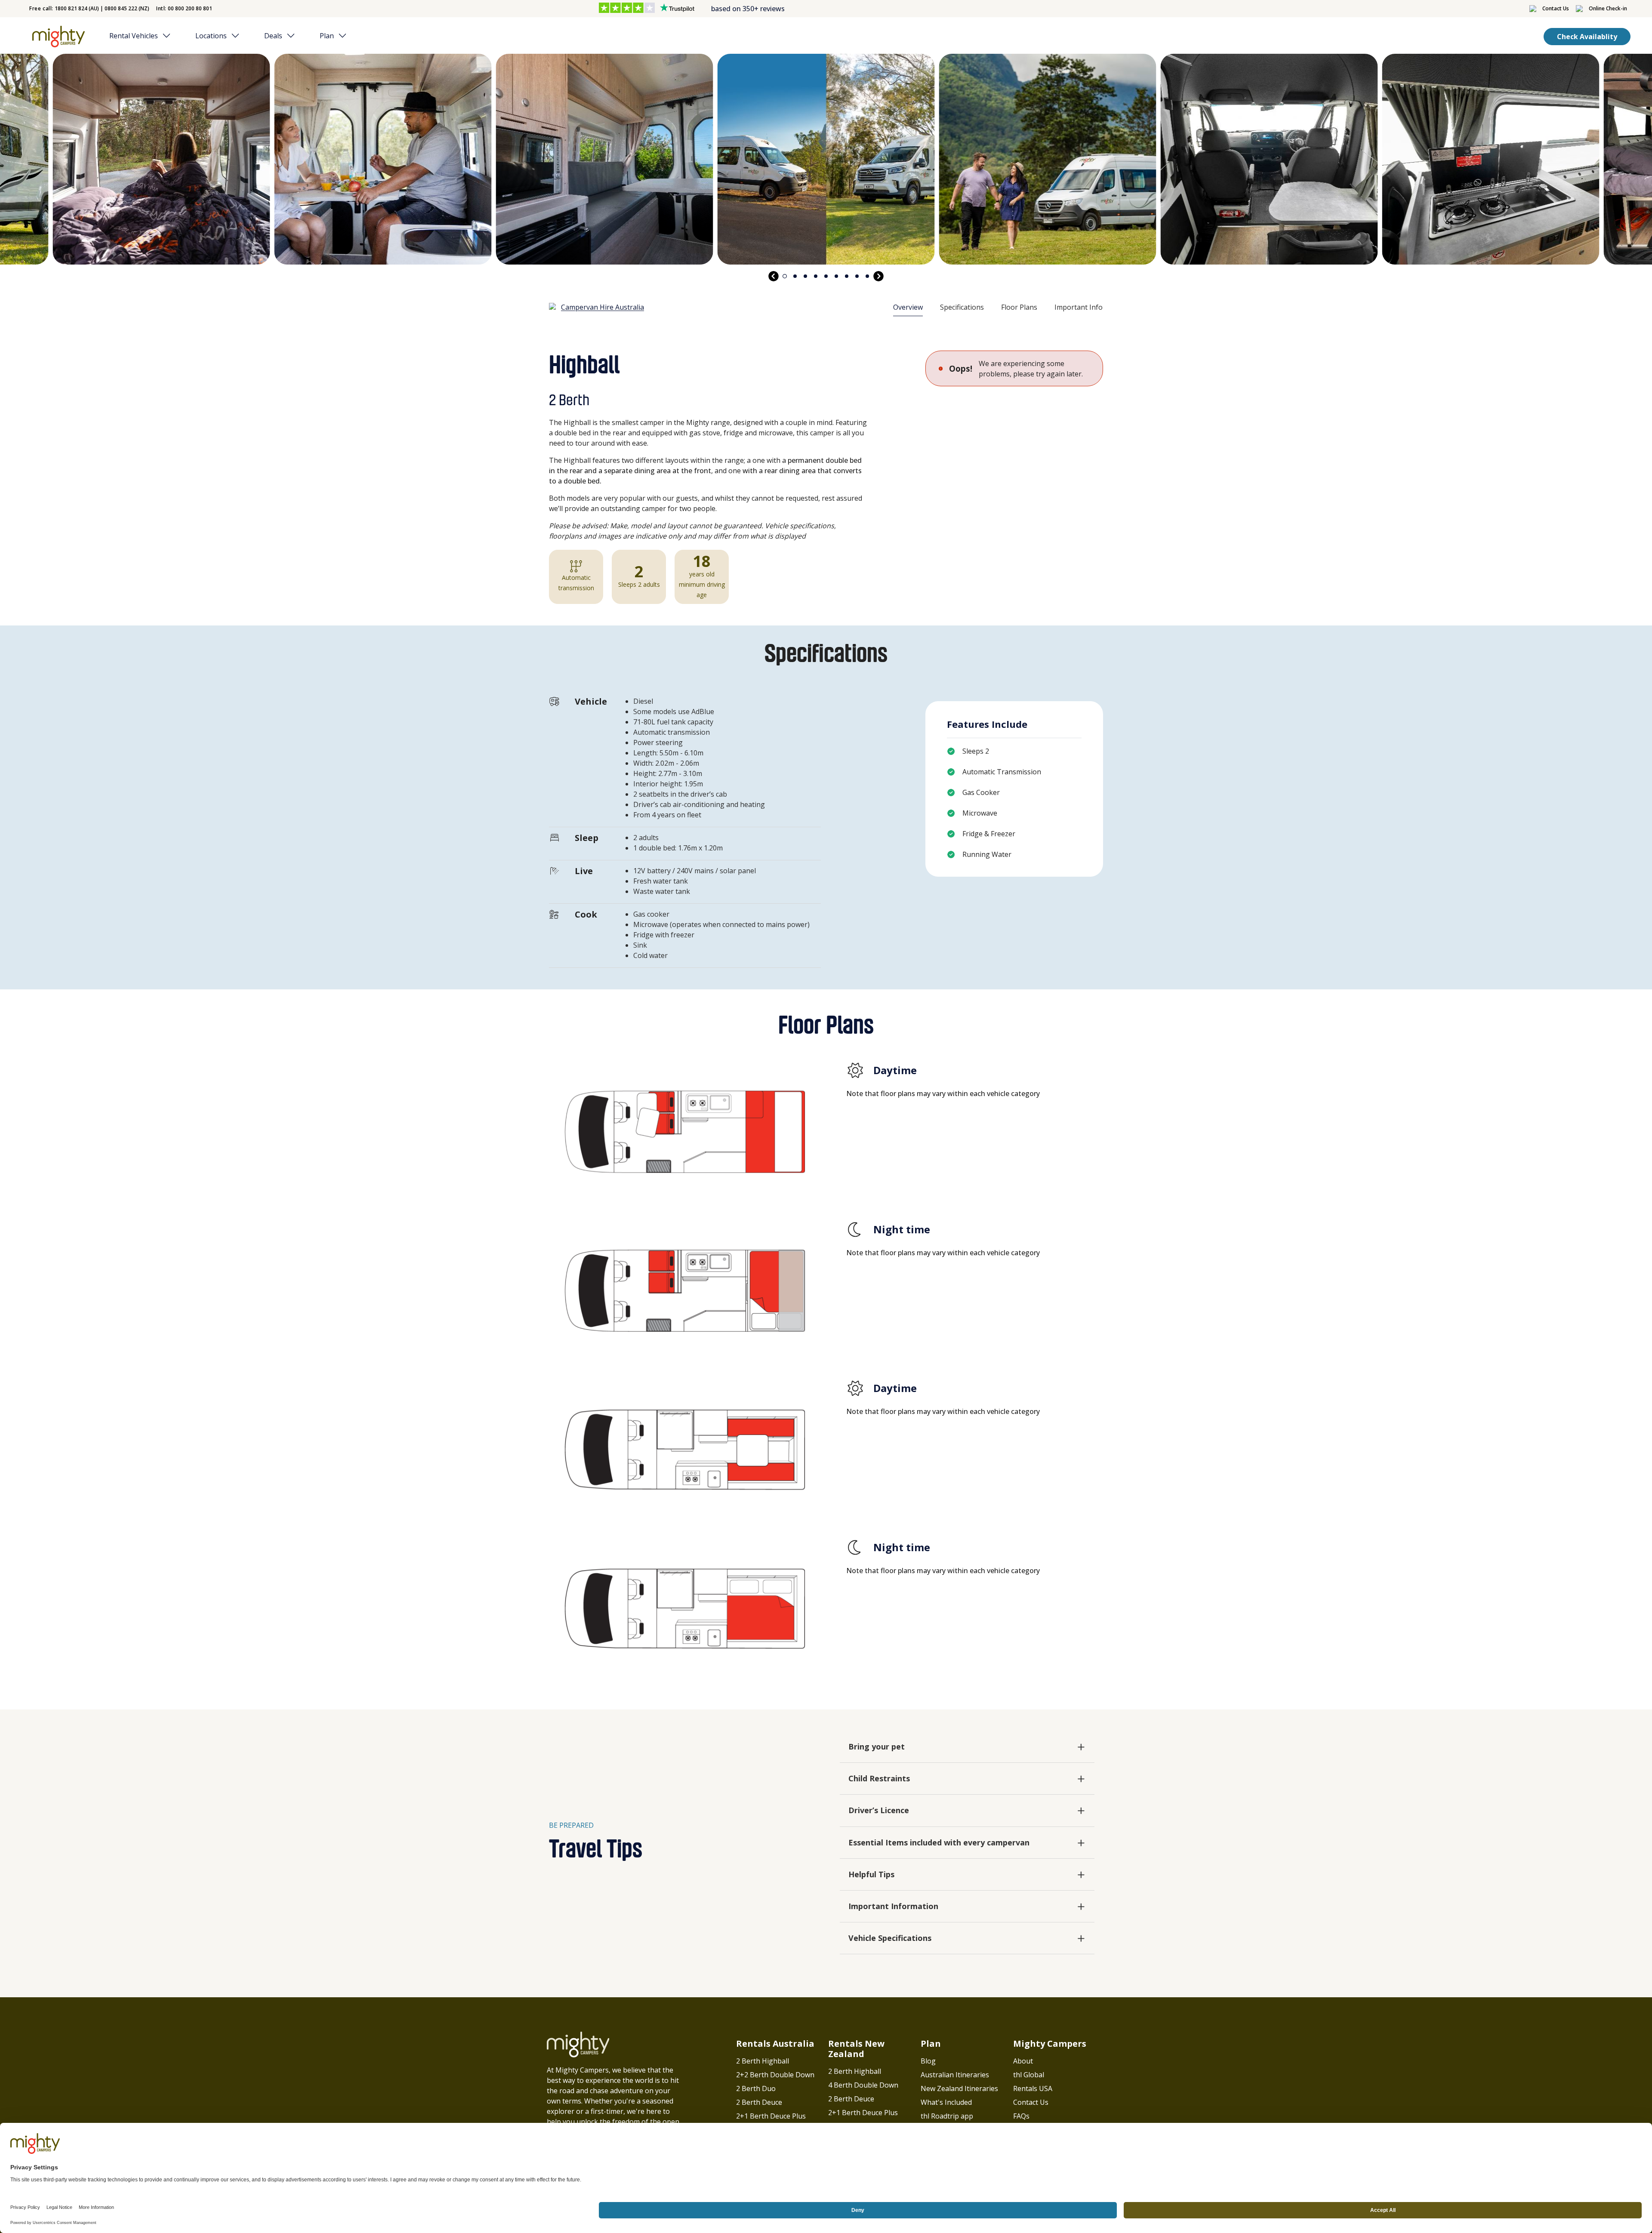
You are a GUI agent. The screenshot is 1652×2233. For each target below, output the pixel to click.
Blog (928, 2061)
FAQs (1021, 2116)
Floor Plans (1019, 307)
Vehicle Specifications (890, 1938)
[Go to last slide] (774, 276)
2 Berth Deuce (759, 2102)
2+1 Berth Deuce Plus (771, 2116)
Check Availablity (1587, 37)
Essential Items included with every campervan (939, 1842)
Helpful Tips (871, 1874)
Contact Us (1031, 2102)
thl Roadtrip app (947, 2116)
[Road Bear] (57, 37)
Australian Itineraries (955, 2075)
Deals (273, 36)
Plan (327, 36)
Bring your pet (877, 1746)
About (1023, 2061)
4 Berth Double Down (863, 2085)
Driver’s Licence (879, 1810)
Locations (211, 36)
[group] (162, 159)
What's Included (946, 2102)
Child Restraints (879, 1778)
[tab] (785, 276)
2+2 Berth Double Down (775, 2075)
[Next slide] (878, 276)
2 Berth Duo (756, 2088)
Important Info (1079, 307)
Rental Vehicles (134, 36)
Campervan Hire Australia (603, 307)
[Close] (169, 36)
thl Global (1029, 2075)
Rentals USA (1033, 2088)
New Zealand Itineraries (959, 2088)
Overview (908, 307)
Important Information (893, 1906)
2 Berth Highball (763, 2061)
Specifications (962, 307)
